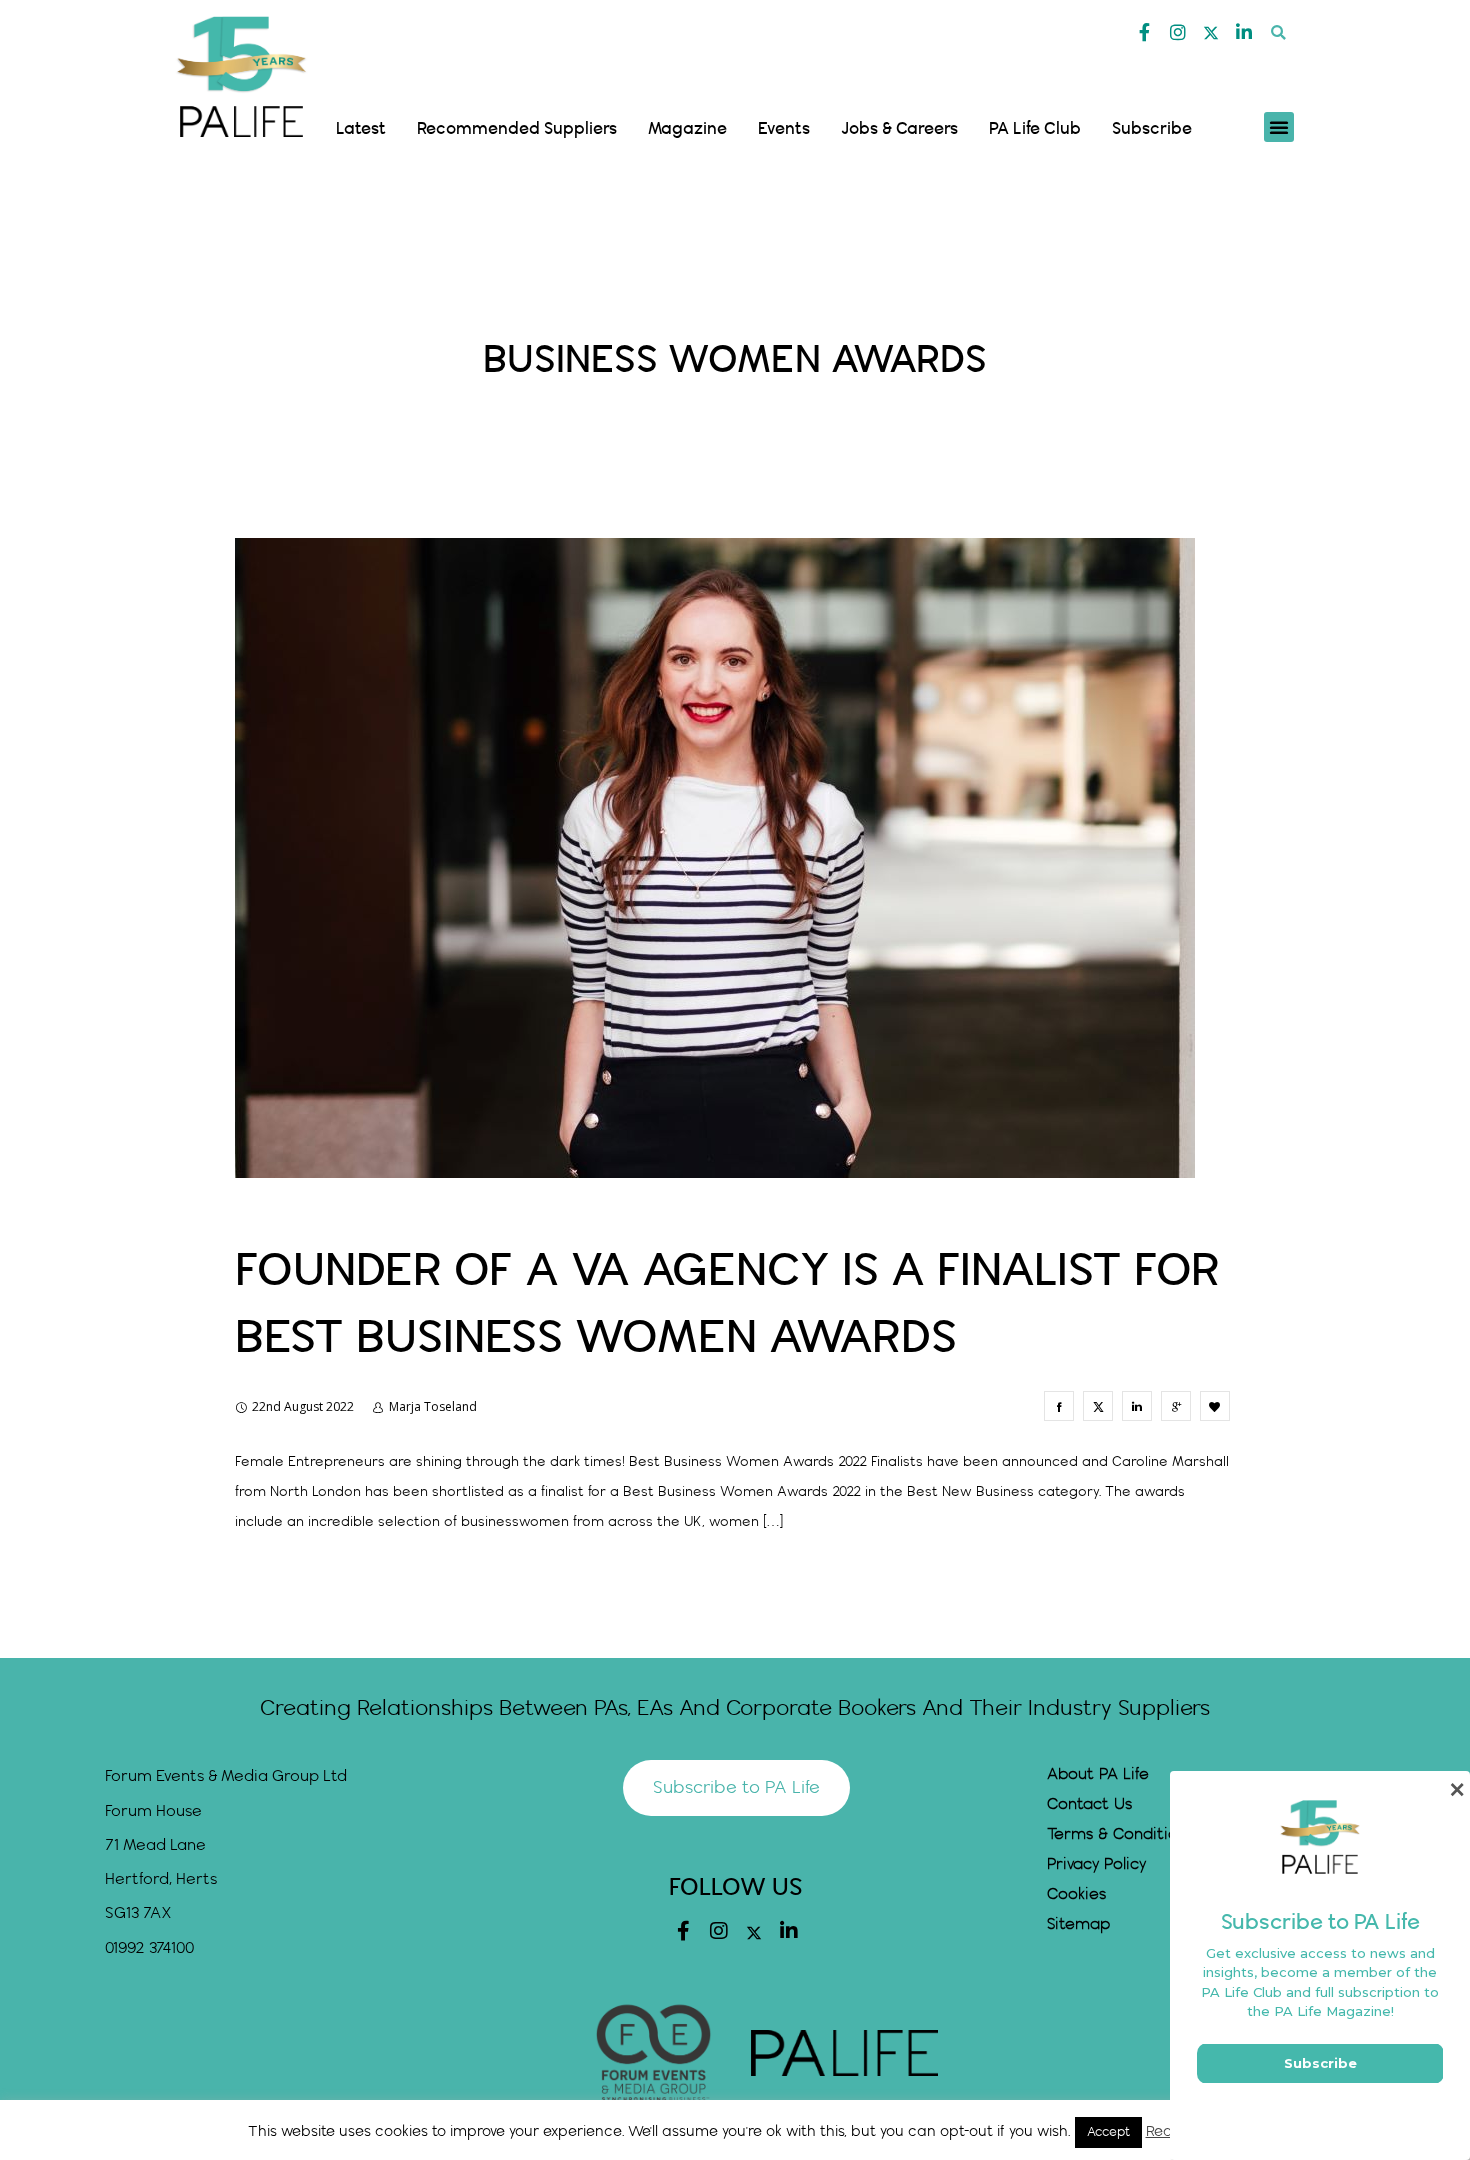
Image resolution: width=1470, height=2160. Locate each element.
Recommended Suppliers (517, 129)
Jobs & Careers (899, 129)
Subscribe (1152, 129)
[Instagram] (1178, 32)
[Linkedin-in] (1244, 32)
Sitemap (1078, 1924)
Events (784, 129)
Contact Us (1089, 1804)
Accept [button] (1108, 2132)
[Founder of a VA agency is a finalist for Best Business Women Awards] (1059, 1406)
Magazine (687, 129)
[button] (1278, 32)
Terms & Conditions (1120, 1834)
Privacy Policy (1096, 1864)
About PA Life (1098, 1774)
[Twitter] (1211, 33)
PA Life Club (1035, 129)
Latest (361, 129)
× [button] (1456, 1789)
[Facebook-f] (1145, 32)
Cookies (1076, 1894)
